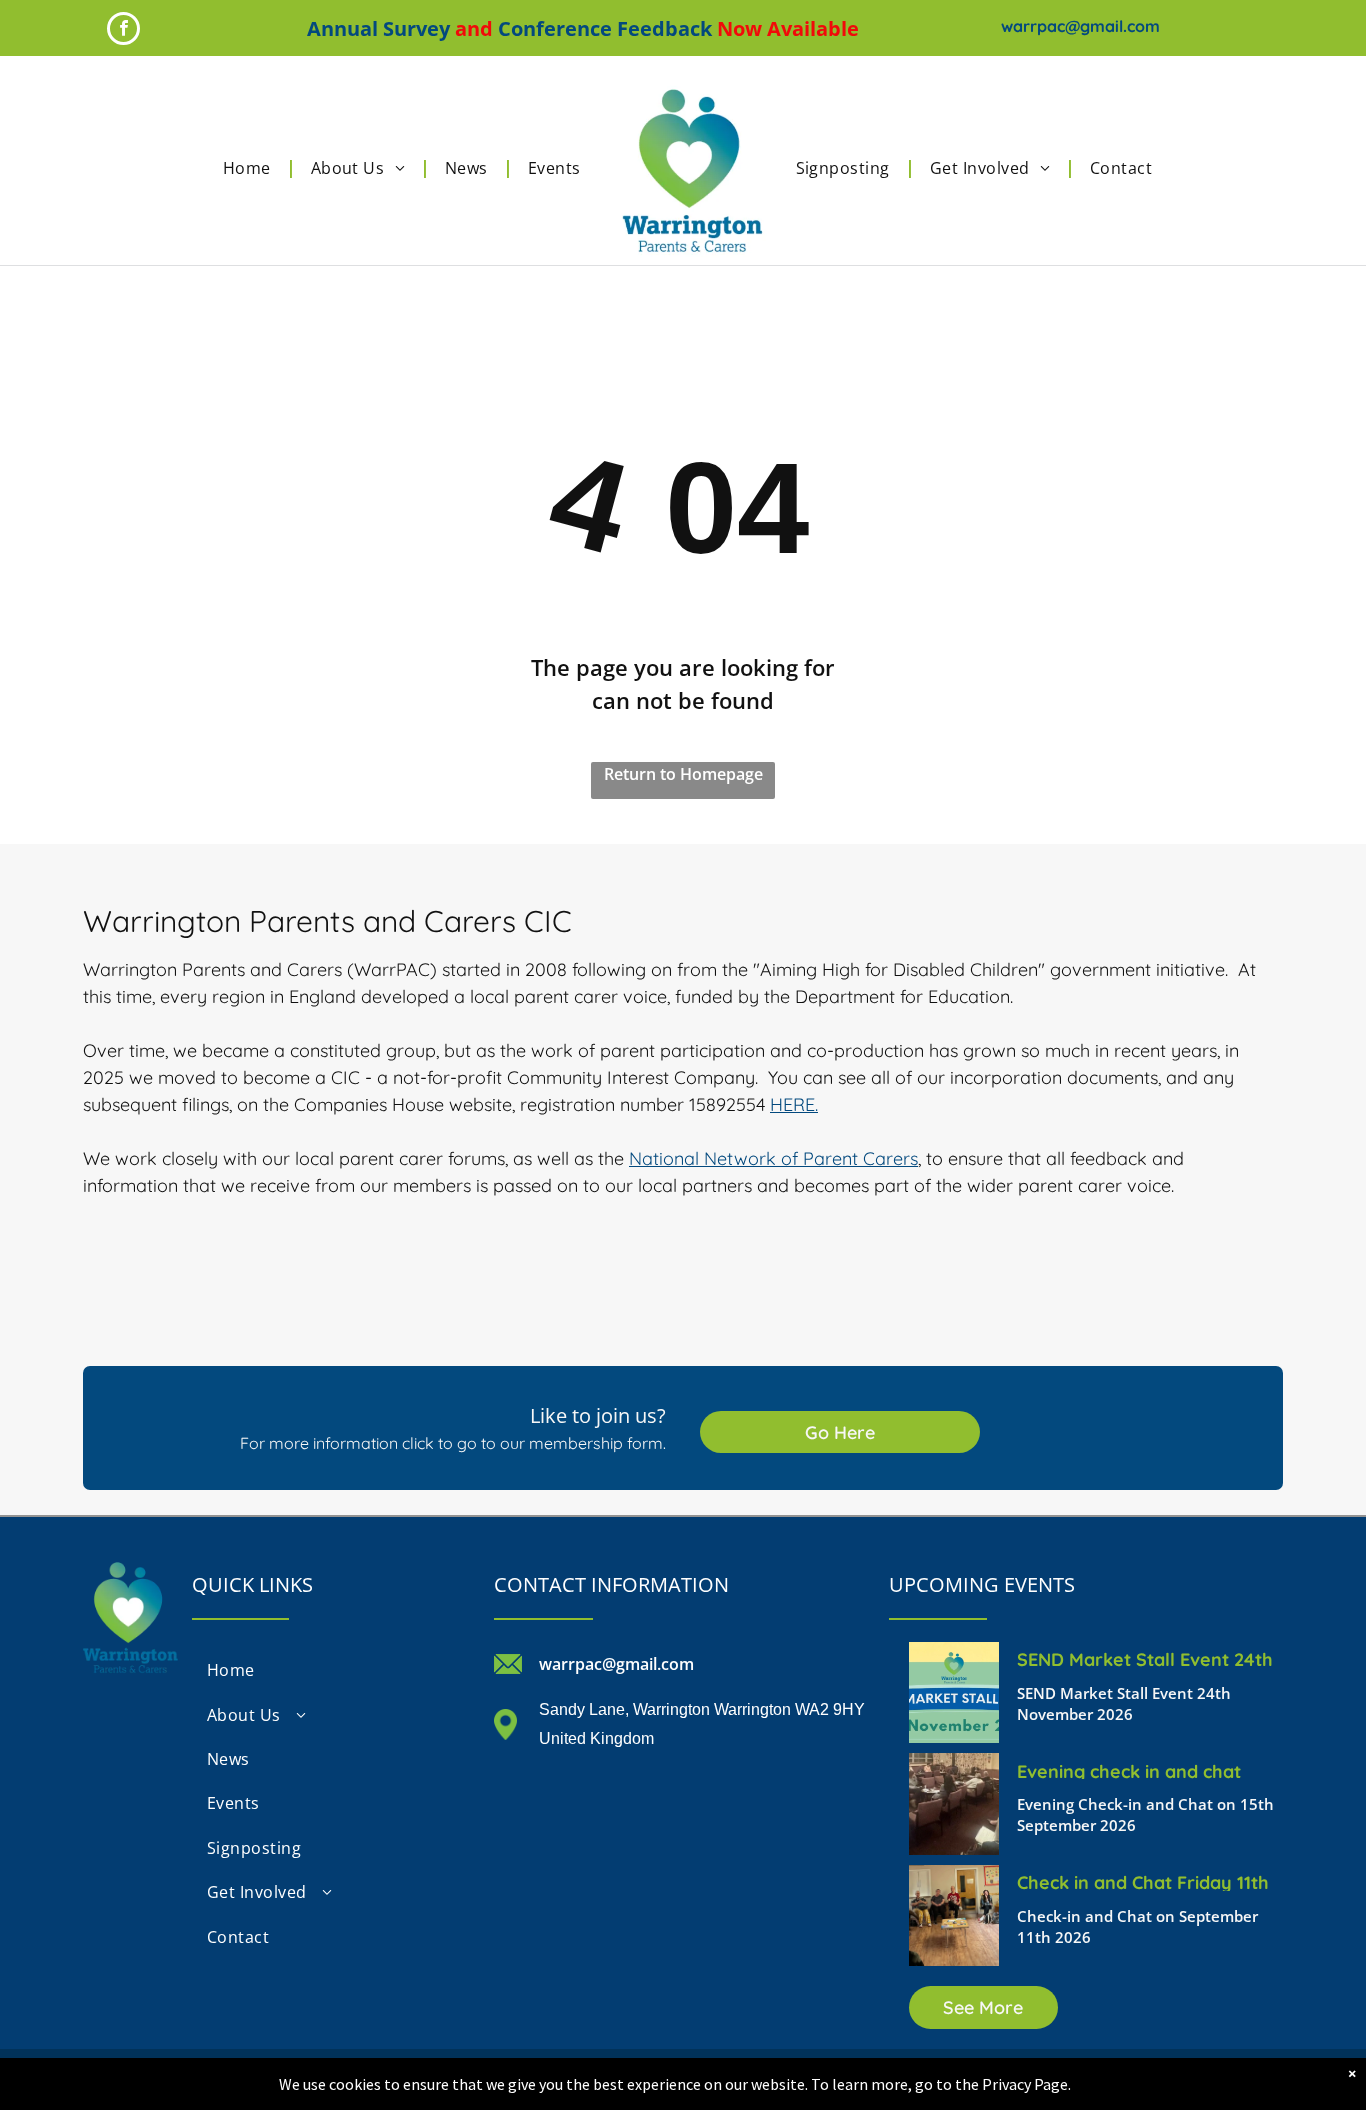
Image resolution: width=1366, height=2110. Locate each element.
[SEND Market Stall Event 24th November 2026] (954, 1692)
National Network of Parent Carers (773, 1158)
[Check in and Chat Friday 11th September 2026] (954, 1915)
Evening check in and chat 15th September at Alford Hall (1146, 1770)
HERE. (794, 1104)
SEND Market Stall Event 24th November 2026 (1145, 1658)
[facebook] (123, 31)
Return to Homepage (683, 774)
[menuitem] (252, 168)
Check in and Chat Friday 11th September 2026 (1143, 1881)
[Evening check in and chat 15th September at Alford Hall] (954, 1803)
